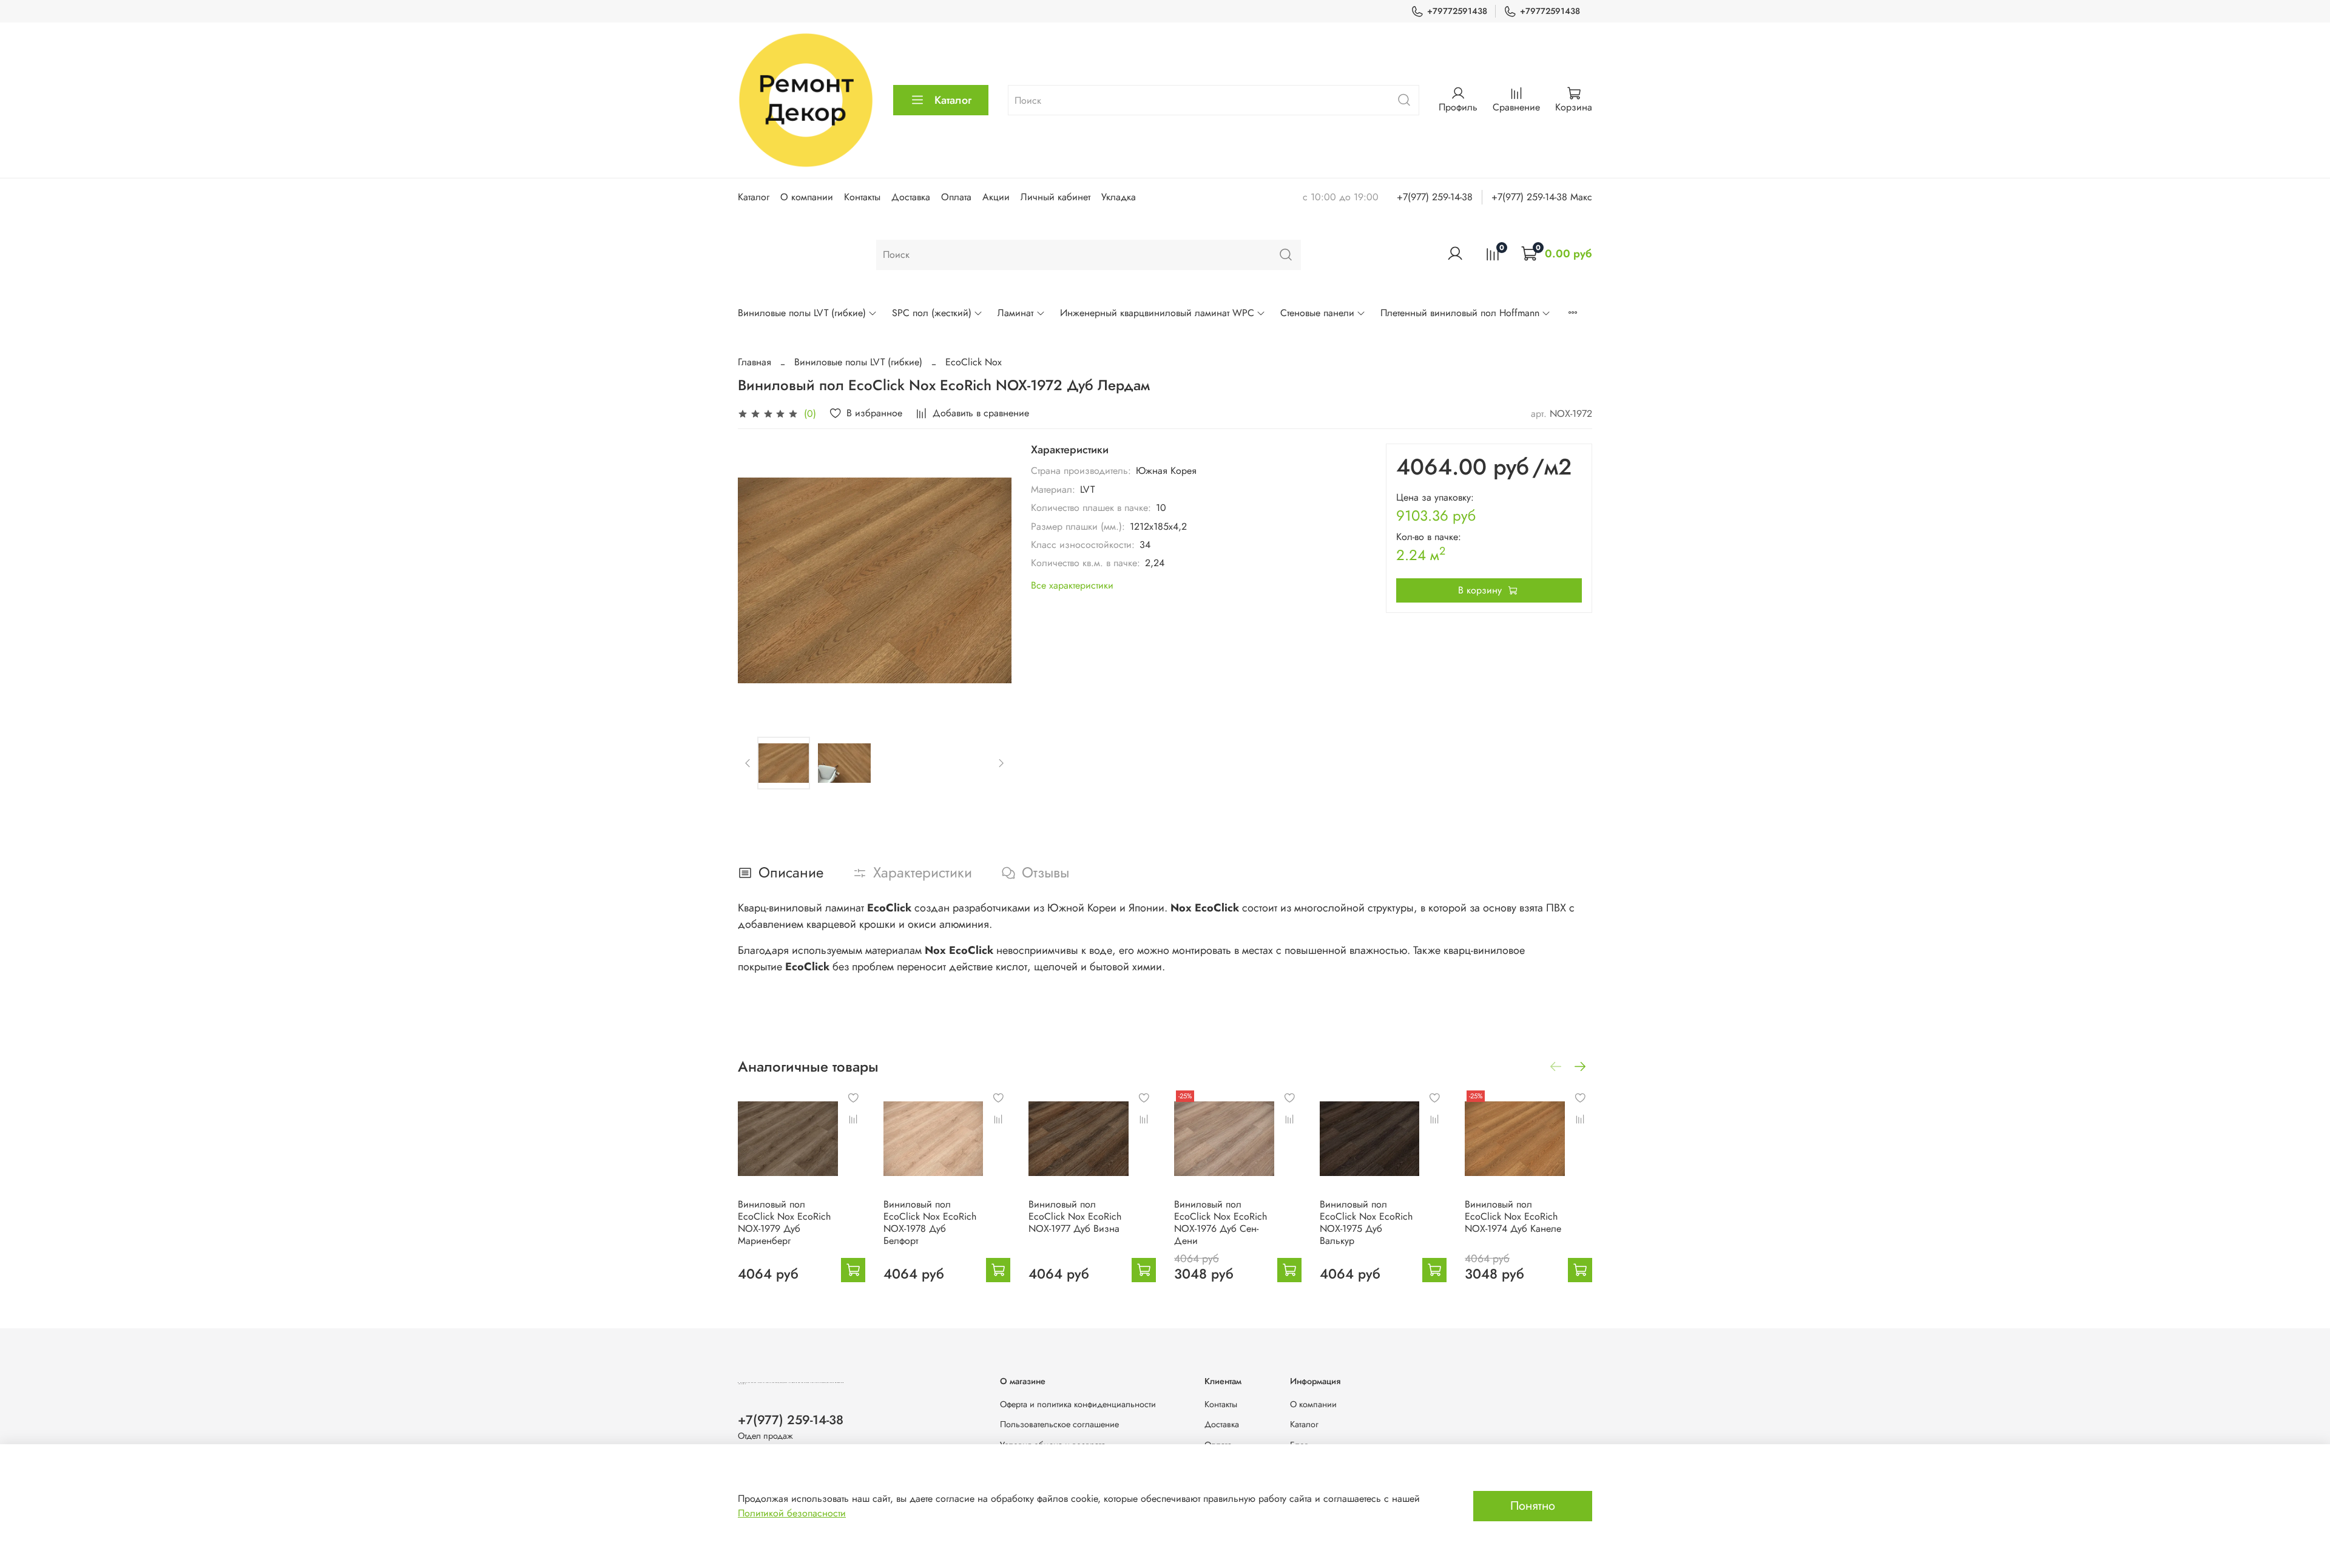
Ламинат (1015, 313)
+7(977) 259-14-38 (1435, 197)
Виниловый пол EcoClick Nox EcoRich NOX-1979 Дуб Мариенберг (784, 1222)
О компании (807, 197)
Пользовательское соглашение (1059, 1424)
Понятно (1533, 1506)
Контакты (862, 197)
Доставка (911, 197)
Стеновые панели (1317, 313)
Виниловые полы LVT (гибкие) (802, 313)
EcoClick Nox (974, 362)
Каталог (953, 100)
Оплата (956, 197)
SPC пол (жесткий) (932, 313)
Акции (996, 197)
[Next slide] (992, 581)
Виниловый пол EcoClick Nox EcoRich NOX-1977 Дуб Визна (1075, 1216)
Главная (755, 362)
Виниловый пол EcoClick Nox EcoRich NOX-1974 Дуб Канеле (1513, 1216)
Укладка (1119, 197)
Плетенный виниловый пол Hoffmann (1460, 313)
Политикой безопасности (792, 1513)
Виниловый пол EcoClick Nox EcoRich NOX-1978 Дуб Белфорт (930, 1222)
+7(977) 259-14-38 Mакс (1542, 197)
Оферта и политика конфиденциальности (1078, 1404)
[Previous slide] (757, 581)
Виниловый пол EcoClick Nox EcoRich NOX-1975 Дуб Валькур (1366, 1222)
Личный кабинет (1055, 197)
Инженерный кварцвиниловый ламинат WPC (1157, 313)
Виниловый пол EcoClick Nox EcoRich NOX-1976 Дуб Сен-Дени (1221, 1222)
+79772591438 (1457, 11)
